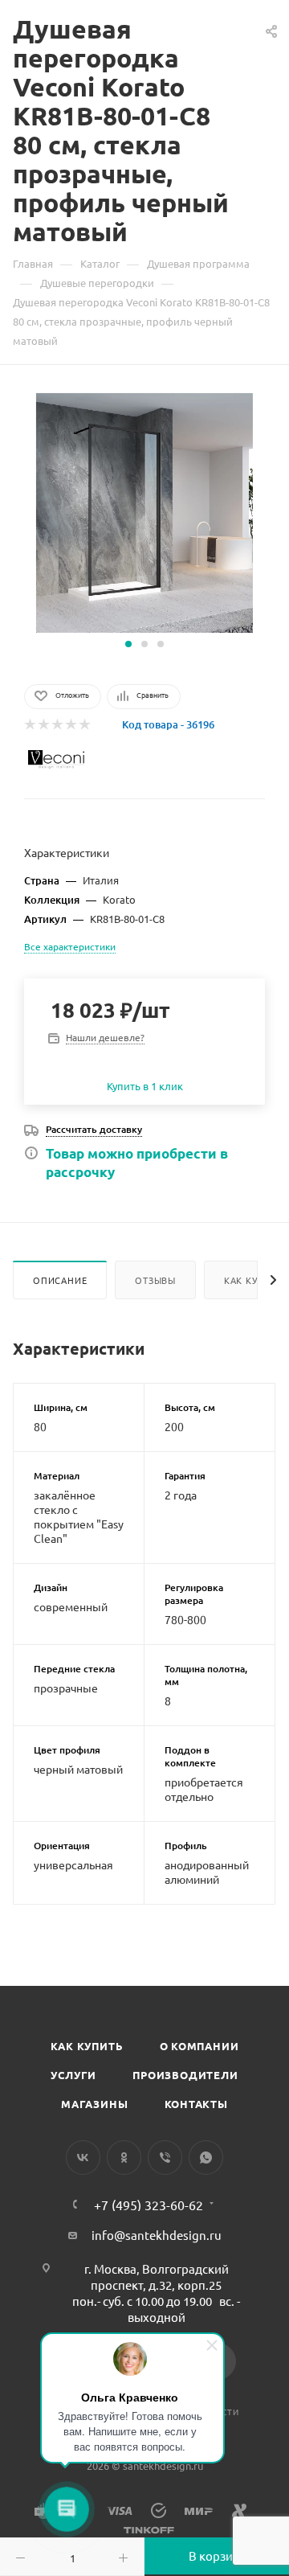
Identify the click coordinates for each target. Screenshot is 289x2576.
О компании (199, 2046)
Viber (165, 2158)
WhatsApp (206, 2158)
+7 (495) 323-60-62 (149, 2205)
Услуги (73, 2075)
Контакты (196, 2104)
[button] (128, 644)
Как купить (87, 2046)
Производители (185, 2075)
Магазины (94, 2104)
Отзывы (155, 1280)
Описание (60, 1280)
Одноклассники (124, 2158)
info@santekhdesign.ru (157, 2235)
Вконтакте (83, 2158)
